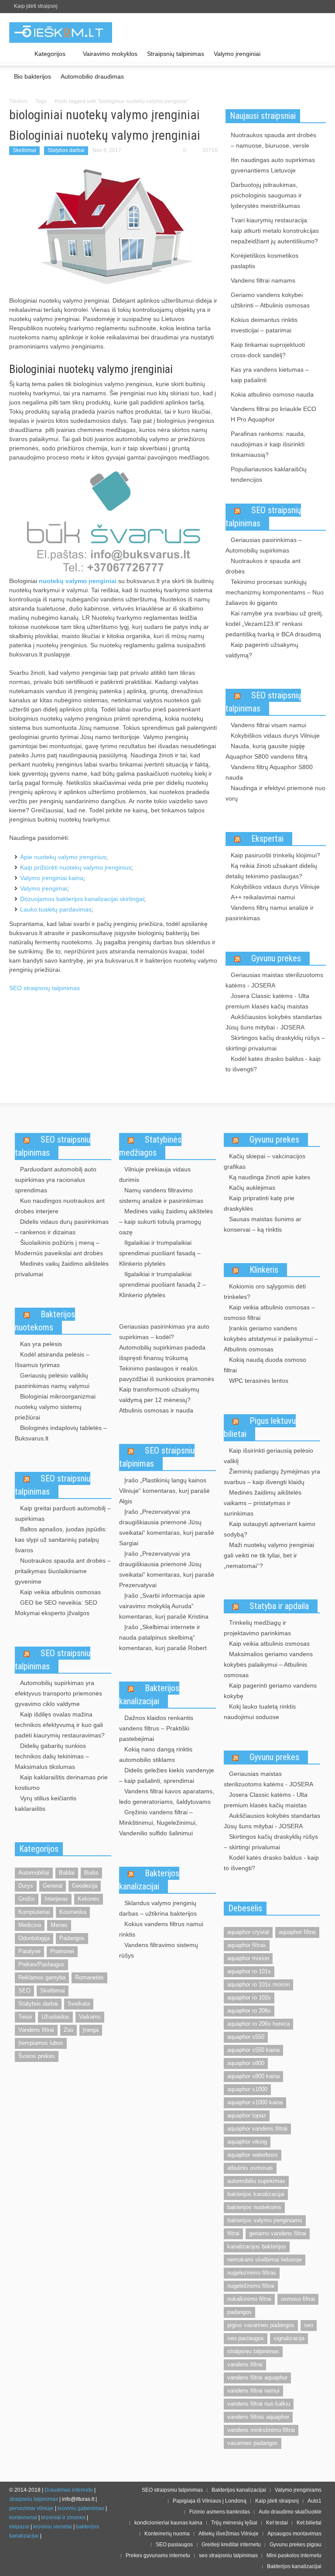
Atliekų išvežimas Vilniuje (229, 2534)
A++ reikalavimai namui (263, 897)
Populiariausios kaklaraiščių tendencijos (269, 474)
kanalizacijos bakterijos (257, 2246)
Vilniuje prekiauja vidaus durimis (155, 1174)
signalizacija (289, 2338)
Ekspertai (267, 839)
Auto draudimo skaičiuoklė (290, 2512)
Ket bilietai (309, 2523)
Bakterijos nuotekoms (45, 1321)
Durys (26, 1886)
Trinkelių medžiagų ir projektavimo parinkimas (257, 1628)
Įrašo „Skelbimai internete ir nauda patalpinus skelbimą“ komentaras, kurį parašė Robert (163, 1637)
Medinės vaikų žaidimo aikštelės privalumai (62, 1269)
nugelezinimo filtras (252, 2273)
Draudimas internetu (69, 2490)
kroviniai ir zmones (63, 2517)
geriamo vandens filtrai (278, 2233)
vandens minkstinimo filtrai (261, 2430)
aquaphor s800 (246, 2063)
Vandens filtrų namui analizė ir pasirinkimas (270, 913)
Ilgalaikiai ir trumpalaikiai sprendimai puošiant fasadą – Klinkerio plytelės (160, 1253)
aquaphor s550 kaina (253, 2050)
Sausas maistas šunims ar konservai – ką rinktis (263, 1224)
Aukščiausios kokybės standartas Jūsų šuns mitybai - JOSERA (274, 1022)
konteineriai (23, 2517)
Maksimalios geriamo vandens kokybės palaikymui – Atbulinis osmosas (268, 1664)
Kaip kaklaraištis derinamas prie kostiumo (61, 1782)
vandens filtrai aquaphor (257, 2377)
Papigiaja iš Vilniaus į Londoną (210, 2501)
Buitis (91, 1873)
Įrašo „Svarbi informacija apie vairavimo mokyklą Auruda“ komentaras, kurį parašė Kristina (164, 1606)
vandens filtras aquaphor (258, 2417)
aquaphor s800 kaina (253, 2076)
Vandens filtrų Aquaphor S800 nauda (269, 772)
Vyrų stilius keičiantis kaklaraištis (46, 1803)
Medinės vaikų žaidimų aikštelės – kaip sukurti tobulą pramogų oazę (166, 1222)
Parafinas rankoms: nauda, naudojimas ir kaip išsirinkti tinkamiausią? (268, 444)
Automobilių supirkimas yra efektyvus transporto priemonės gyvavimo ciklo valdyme (58, 1693)
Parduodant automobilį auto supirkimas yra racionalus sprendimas (56, 1180)
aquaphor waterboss (253, 2155)
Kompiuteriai (34, 1912)
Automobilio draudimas (92, 76)
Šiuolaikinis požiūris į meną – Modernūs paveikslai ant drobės (59, 1248)
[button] (317, 53)
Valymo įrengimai (44, 888)
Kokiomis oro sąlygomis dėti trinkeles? (265, 1291)
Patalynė (29, 1951)
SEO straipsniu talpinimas (53, 1146)
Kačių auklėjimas (252, 1188)
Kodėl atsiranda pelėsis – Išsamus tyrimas (52, 1360)
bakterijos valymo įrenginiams (265, 2220)
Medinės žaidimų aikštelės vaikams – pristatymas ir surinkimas (263, 1503)
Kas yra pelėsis (41, 1344)
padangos (239, 2312)
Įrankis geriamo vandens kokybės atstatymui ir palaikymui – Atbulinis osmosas (271, 1339)
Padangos (72, 1938)
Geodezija (85, 1886)
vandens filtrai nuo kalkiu (259, 2404)
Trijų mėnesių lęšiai (234, 2523)
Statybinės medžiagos (150, 1146)
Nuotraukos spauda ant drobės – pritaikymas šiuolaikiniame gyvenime (63, 1571)
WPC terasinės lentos (259, 1381)
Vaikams (90, 2017)
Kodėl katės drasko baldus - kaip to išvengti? (273, 1064)
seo (309, 2325)
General (53, 1886)
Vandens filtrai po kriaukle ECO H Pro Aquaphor (273, 414)
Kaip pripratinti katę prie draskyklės (259, 1203)
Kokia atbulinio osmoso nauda (272, 394)
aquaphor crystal (248, 1932)
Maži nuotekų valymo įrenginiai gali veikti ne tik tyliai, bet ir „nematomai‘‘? (269, 1555)
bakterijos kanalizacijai (256, 2194)
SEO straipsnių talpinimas (44, 988)
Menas (59, 1925)
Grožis (27, 1899)
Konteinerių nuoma (167, 2534)
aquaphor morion (248, 1958)
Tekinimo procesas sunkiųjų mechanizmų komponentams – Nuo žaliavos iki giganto (275, 592)
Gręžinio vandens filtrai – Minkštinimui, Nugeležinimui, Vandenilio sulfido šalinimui (158, 1823)
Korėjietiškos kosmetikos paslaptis (265, 261)
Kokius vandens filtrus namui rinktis (161, 1929)
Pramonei (62, 1951)
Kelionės (89, 1899)
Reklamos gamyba (42, 1977)
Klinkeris (264, 1270)
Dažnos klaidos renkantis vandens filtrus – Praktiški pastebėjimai (156, 1728)
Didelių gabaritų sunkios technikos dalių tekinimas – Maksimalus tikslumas (52, 1756)
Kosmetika (73, 1912)
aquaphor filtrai (297, 1932)
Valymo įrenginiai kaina (52, 878)
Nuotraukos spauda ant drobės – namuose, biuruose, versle (273, 140)
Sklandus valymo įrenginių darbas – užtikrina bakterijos (158, 1908)
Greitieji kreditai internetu (231, 2545)
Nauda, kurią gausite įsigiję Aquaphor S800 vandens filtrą (267, 751)
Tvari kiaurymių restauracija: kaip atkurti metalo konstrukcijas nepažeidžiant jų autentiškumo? (275, 231)
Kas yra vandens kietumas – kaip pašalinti (270, 375)
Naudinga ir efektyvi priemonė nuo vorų (275, 793)
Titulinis (18, 101)
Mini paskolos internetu (294, 2555)
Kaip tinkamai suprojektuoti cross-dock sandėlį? (268, 350)
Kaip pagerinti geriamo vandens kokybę (270, 1691)
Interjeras (56, 1899)
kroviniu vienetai (53, 2527)
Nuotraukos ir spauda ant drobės (263, 566)
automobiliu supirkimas (256, 2181)
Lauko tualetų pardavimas (56, 909)
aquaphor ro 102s (249, 1998)
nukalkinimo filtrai (249, 2299)
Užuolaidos (55, 2017)
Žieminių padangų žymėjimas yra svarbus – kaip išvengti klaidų (272, 1477)
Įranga (91, 2030)
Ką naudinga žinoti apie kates (270, 1177)
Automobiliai (34, 1873)
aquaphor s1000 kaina (255, 2102)
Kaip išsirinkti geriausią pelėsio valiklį (268, 1456)
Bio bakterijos (32, 76)
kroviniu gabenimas (81, 2508)
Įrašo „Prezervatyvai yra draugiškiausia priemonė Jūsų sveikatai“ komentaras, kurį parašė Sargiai (167, 1527)
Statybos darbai (66, 150)
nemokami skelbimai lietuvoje (265, 2260)
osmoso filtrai (298, 2299)
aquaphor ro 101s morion (258, 1984)
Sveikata (79, 2004)
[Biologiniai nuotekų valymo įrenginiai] (113, 226)
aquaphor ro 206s (249, 2011)
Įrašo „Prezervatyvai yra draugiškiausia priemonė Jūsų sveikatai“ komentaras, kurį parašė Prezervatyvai (167, 1569)
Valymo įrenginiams (298, 2490)
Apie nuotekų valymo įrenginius (63, 857)
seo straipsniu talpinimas (228, 2555)
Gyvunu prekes (276, 958)
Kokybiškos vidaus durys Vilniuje (275, 736)
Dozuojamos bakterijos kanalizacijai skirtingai (82, 899)
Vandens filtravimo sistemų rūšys (159, 1950)
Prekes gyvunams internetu (158, 2555)
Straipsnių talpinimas (176, 54)
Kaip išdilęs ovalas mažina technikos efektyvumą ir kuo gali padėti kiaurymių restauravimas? (60, 1725)
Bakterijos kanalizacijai (149, 1695)
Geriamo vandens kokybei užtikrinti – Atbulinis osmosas (270, 300)
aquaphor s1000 (247, 2089)
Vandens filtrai (36, 2030)
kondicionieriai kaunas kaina (168, 2523)
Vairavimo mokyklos (110, 54)
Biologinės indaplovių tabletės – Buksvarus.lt (61, 1433)
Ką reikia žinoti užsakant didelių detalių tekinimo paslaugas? (271, 871)
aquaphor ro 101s (249, 1971)
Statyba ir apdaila (279, 1606)
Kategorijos (48, 58)
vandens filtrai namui (253, 2391)
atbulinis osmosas (250, 2168)
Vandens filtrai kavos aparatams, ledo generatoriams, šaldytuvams (167, 1796)
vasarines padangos (253, 2443)
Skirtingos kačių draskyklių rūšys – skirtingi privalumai (275, 1043)
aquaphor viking (247, 2142)
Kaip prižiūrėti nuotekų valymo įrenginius (76, 867)
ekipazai (19, 2527)
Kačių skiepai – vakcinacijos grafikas (265, 1161)
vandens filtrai (245, 2364)
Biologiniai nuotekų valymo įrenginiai (105, 135)
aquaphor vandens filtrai (257, 2129)
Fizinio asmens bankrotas (220, 2512)
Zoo (68, 2030)
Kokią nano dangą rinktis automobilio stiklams (156, 1754)
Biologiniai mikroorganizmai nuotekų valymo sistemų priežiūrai (55, 1407)
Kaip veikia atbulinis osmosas (60, 1592)
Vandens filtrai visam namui (268, 725)
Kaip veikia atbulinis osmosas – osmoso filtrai (269, 1312)
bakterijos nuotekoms (254, 2207)
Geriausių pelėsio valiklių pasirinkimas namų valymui (52, 1381)
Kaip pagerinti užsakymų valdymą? (262, 650)
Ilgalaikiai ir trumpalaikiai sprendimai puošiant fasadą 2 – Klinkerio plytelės (162, 1285)
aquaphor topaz (247, 2115)
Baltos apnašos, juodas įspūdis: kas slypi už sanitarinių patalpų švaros (61, 1540)
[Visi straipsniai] (19, 54)
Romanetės (89, 1977)
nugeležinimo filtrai (251, 2286)
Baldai (67, 1873)
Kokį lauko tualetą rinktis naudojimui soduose (260, 1712)
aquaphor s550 (246, 2037)
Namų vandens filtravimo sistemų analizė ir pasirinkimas (161, 1195)
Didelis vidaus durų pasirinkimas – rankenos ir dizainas (62, 1227)
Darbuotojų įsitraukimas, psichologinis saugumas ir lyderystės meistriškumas (266, 195)
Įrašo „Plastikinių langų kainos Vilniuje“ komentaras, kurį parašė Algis (164, 1491)
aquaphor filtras (247, 1945)
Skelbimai (24, 150)
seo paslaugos (246, 2338)
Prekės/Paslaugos (41, 1964)
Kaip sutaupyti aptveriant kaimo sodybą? (270, 1529)
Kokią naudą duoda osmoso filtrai (265, 1365)
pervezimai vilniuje (31, 2508)
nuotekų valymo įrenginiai (78, 581)
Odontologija (34, 1938)
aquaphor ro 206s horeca (258, 2024)
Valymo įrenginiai (237, 54)
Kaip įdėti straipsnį (36, 6)
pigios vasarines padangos (261, 2325)
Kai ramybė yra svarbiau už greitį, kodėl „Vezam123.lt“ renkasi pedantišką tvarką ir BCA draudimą (274, 624)
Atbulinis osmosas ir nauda (156, 1410)
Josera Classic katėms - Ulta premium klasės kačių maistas (267, 1001)
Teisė (25, 2017)
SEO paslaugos (174, 2545)
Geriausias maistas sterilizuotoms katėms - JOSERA (274, 980)
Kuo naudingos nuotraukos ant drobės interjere (60, 1206)
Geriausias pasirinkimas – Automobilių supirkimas (264, 545)
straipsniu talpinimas (253, 2351)
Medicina (30, 1925)
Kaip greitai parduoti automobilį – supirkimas (63, 1513)
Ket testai (277, 2523)
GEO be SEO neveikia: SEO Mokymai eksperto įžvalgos (56, 1608)
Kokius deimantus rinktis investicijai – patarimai (264, 325)
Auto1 (314, 2501)
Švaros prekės (37, 2056)
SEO (24, 1991)
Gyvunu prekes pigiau (296, 2545)
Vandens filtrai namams (263, 280)
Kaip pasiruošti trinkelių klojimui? (275, 855)
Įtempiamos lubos (41, 2043)
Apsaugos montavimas (294, 2534)
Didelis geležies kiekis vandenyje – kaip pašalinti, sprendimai (167, 1775)
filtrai (233, 2233)
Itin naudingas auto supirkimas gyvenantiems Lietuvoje (273, 165)
